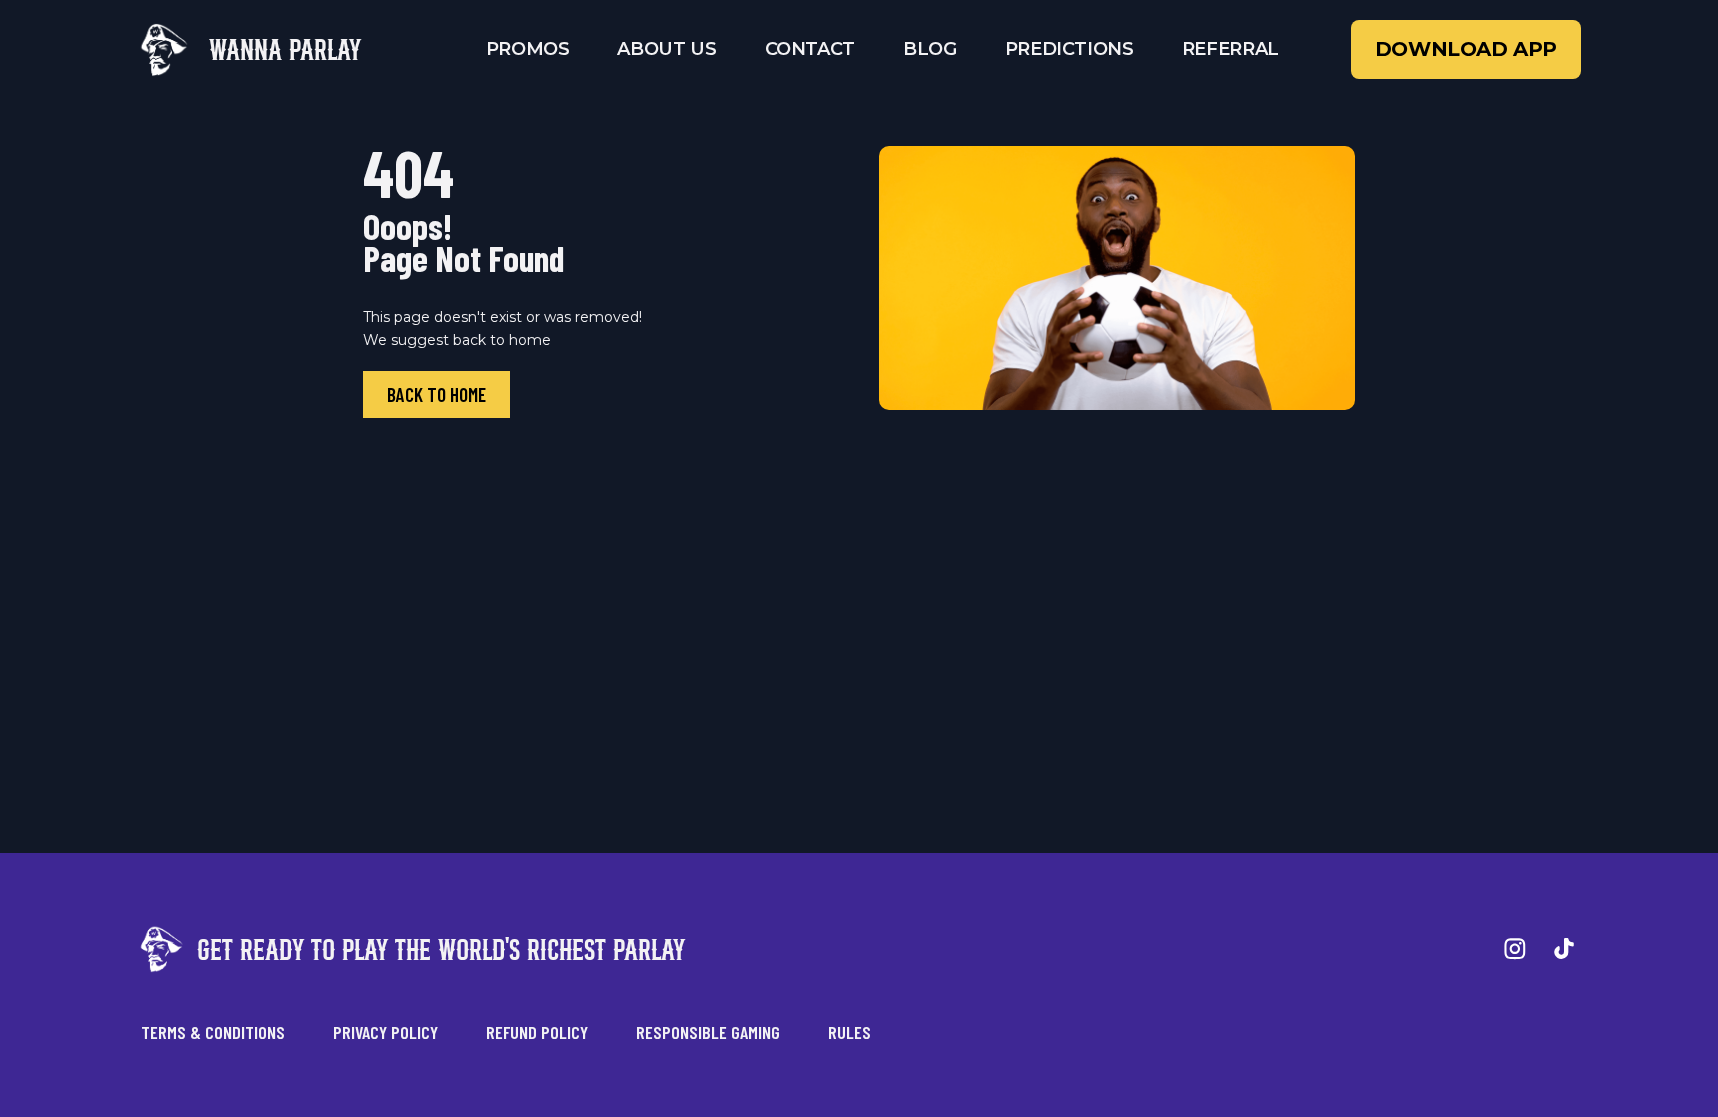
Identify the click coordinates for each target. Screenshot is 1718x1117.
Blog (930, 49)
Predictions (1069, 49)
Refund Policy (537, 1032)
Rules (849, 1032)
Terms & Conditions (213, 1032)
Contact (810, 49)
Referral (1230, 49)
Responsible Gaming (708, 1032)
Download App (1466, 49)
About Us (666, 49)
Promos (528, 49)
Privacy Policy (385, 1032)
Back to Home (436, 394)
